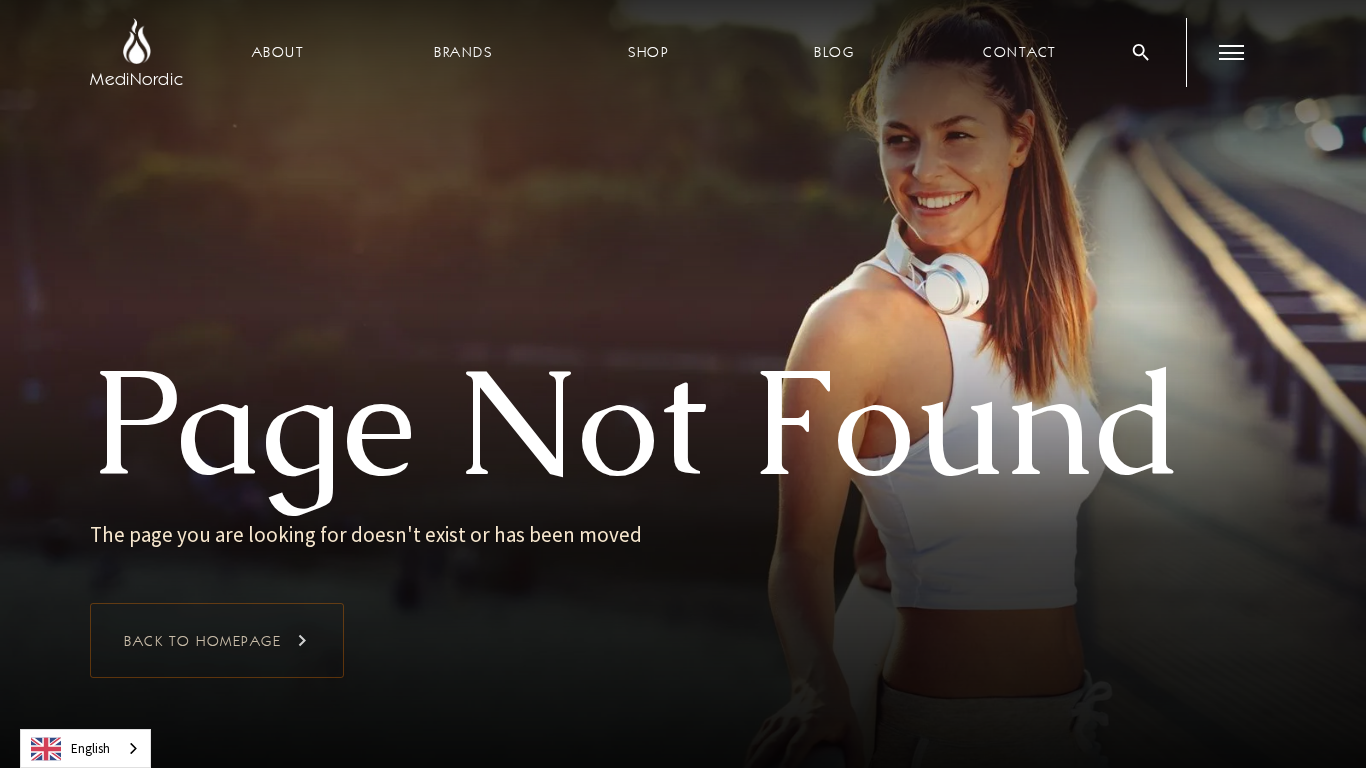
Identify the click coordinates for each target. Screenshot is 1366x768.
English (90, 748)
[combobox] (85, 748)
